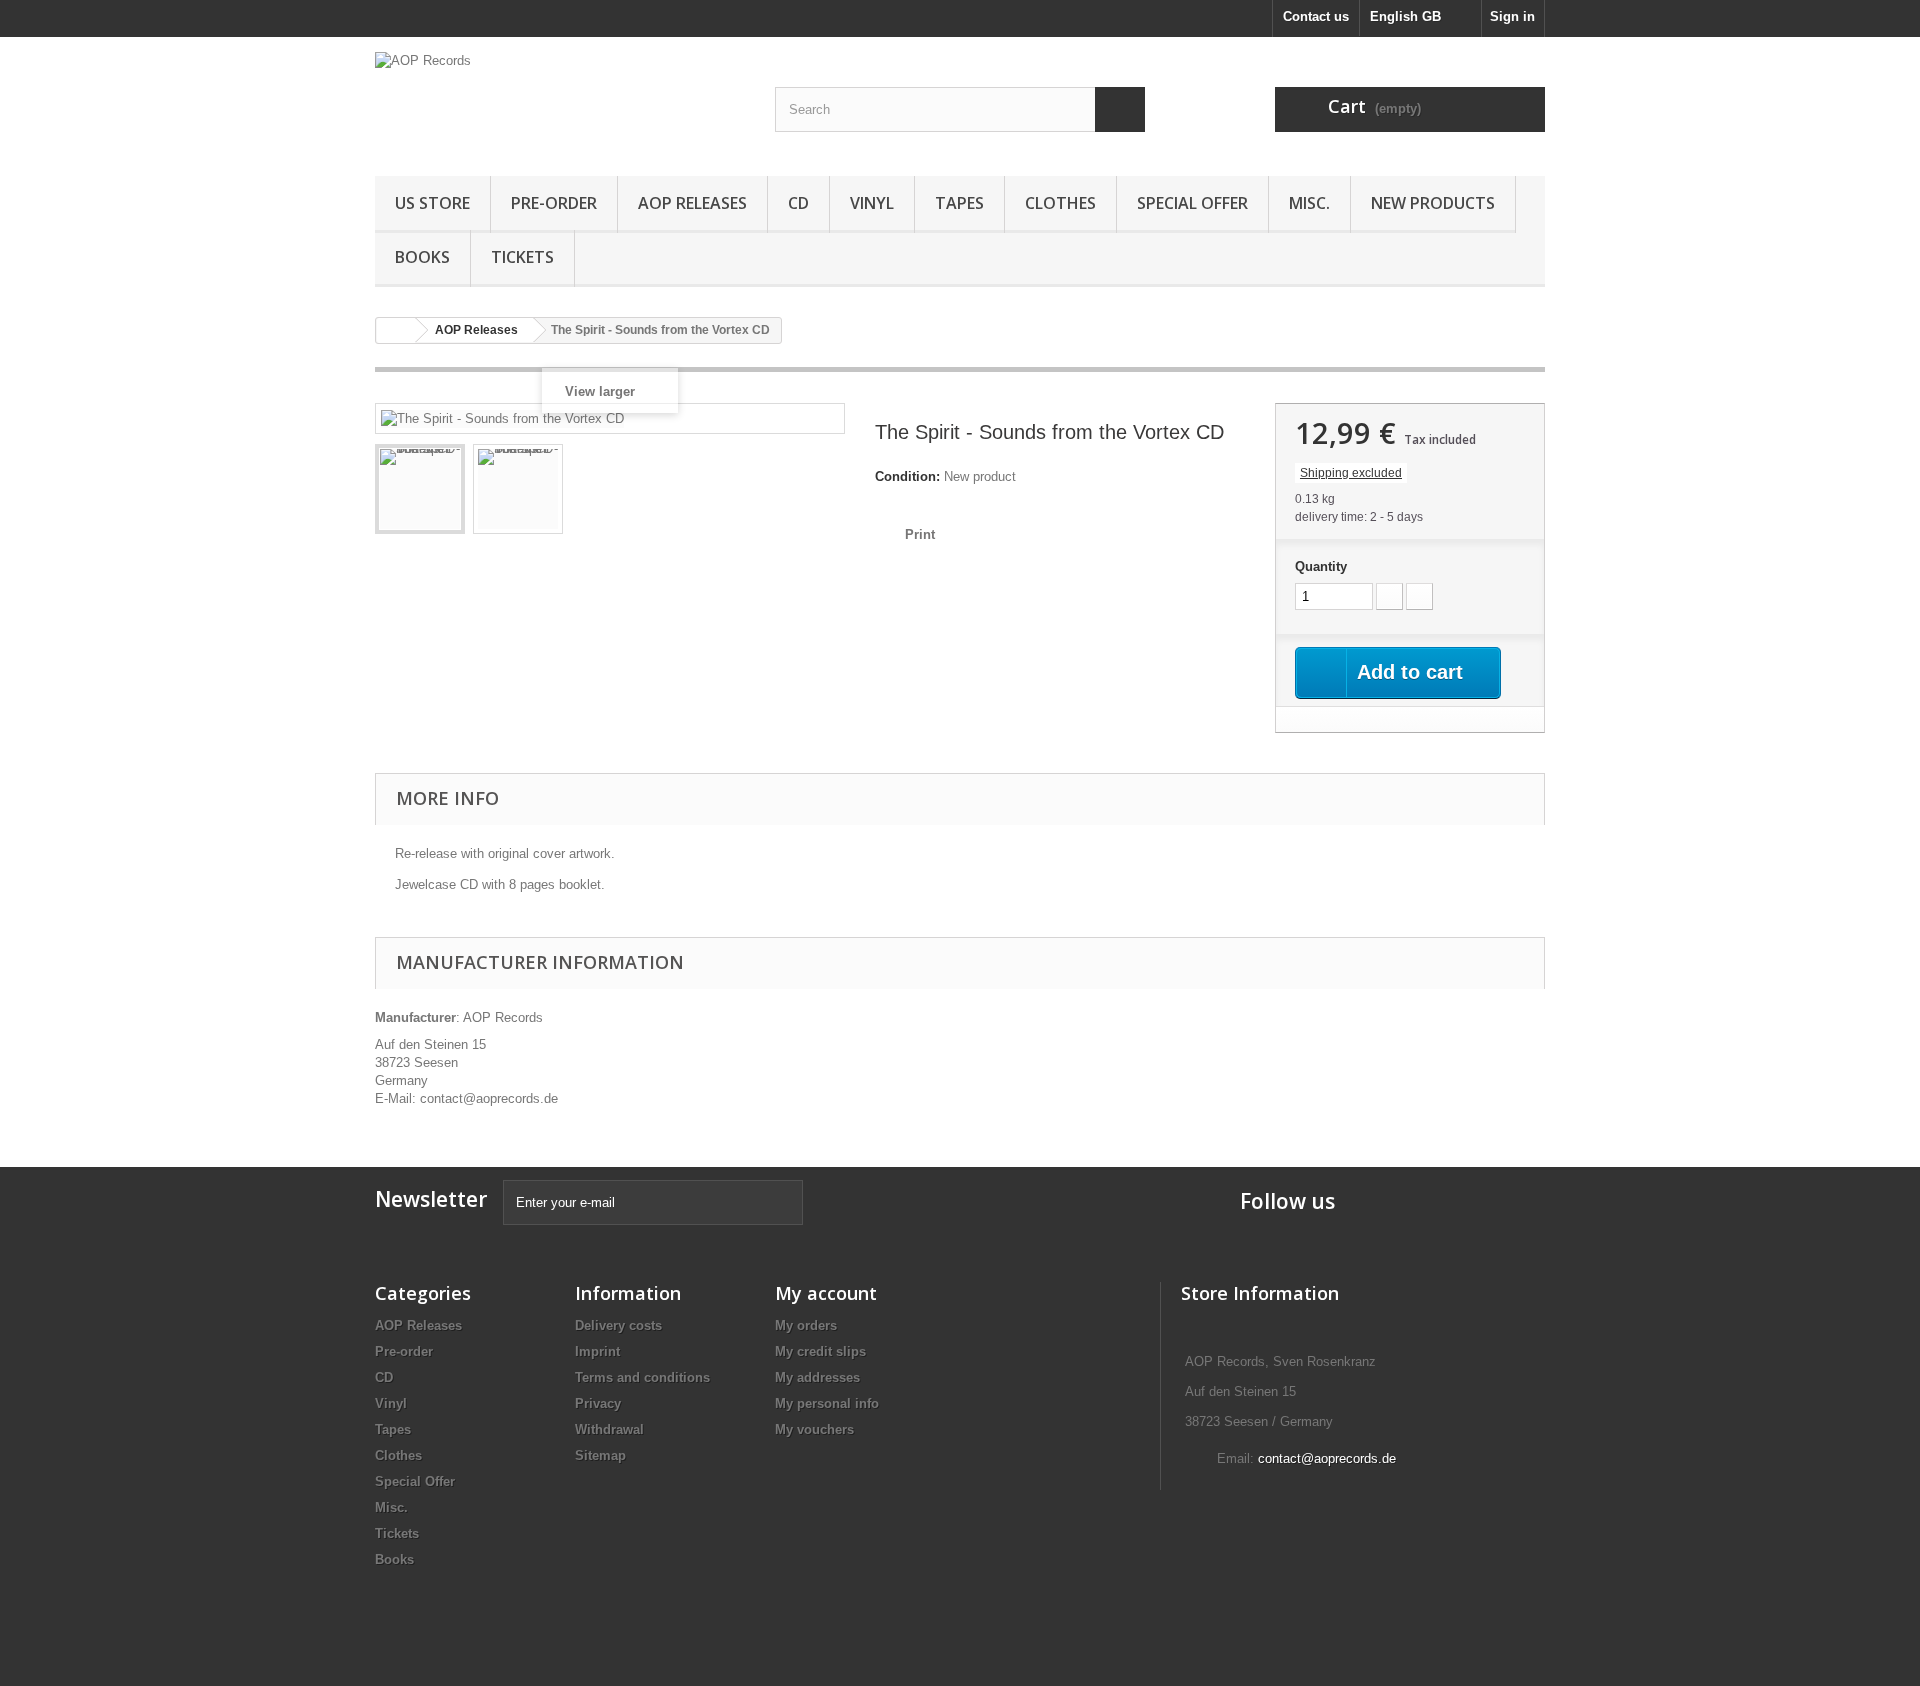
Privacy (598, 1403)
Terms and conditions (642, 1377)
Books (422, 257)
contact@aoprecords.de (1327, 1458)
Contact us (1316, 16)
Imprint (597, 1351)
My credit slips (820, 1351)
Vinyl (872, 203)
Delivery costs (618, 1325)
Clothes (1060, 203)
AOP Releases (692, 203)
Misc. (1309, 203)
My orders (806, 1325)
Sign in (1512, 16)
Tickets (522, 257)
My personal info (827, 1403)
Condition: (907, 476)
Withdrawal (609, 1429)
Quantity (1321, 566)
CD (798, 203)
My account (826, 1293)
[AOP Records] (560, 101)
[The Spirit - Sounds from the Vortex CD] (420, 489)
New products (1433, 203)
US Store (432, 203)
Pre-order (554, 203)
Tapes (959, 203)
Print (920, 534)
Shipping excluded (1351, 473)
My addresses (817, 1377)
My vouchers (814, 1429)
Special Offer (1192, 203)
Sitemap (600, 1455)
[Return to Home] (396, 330)
